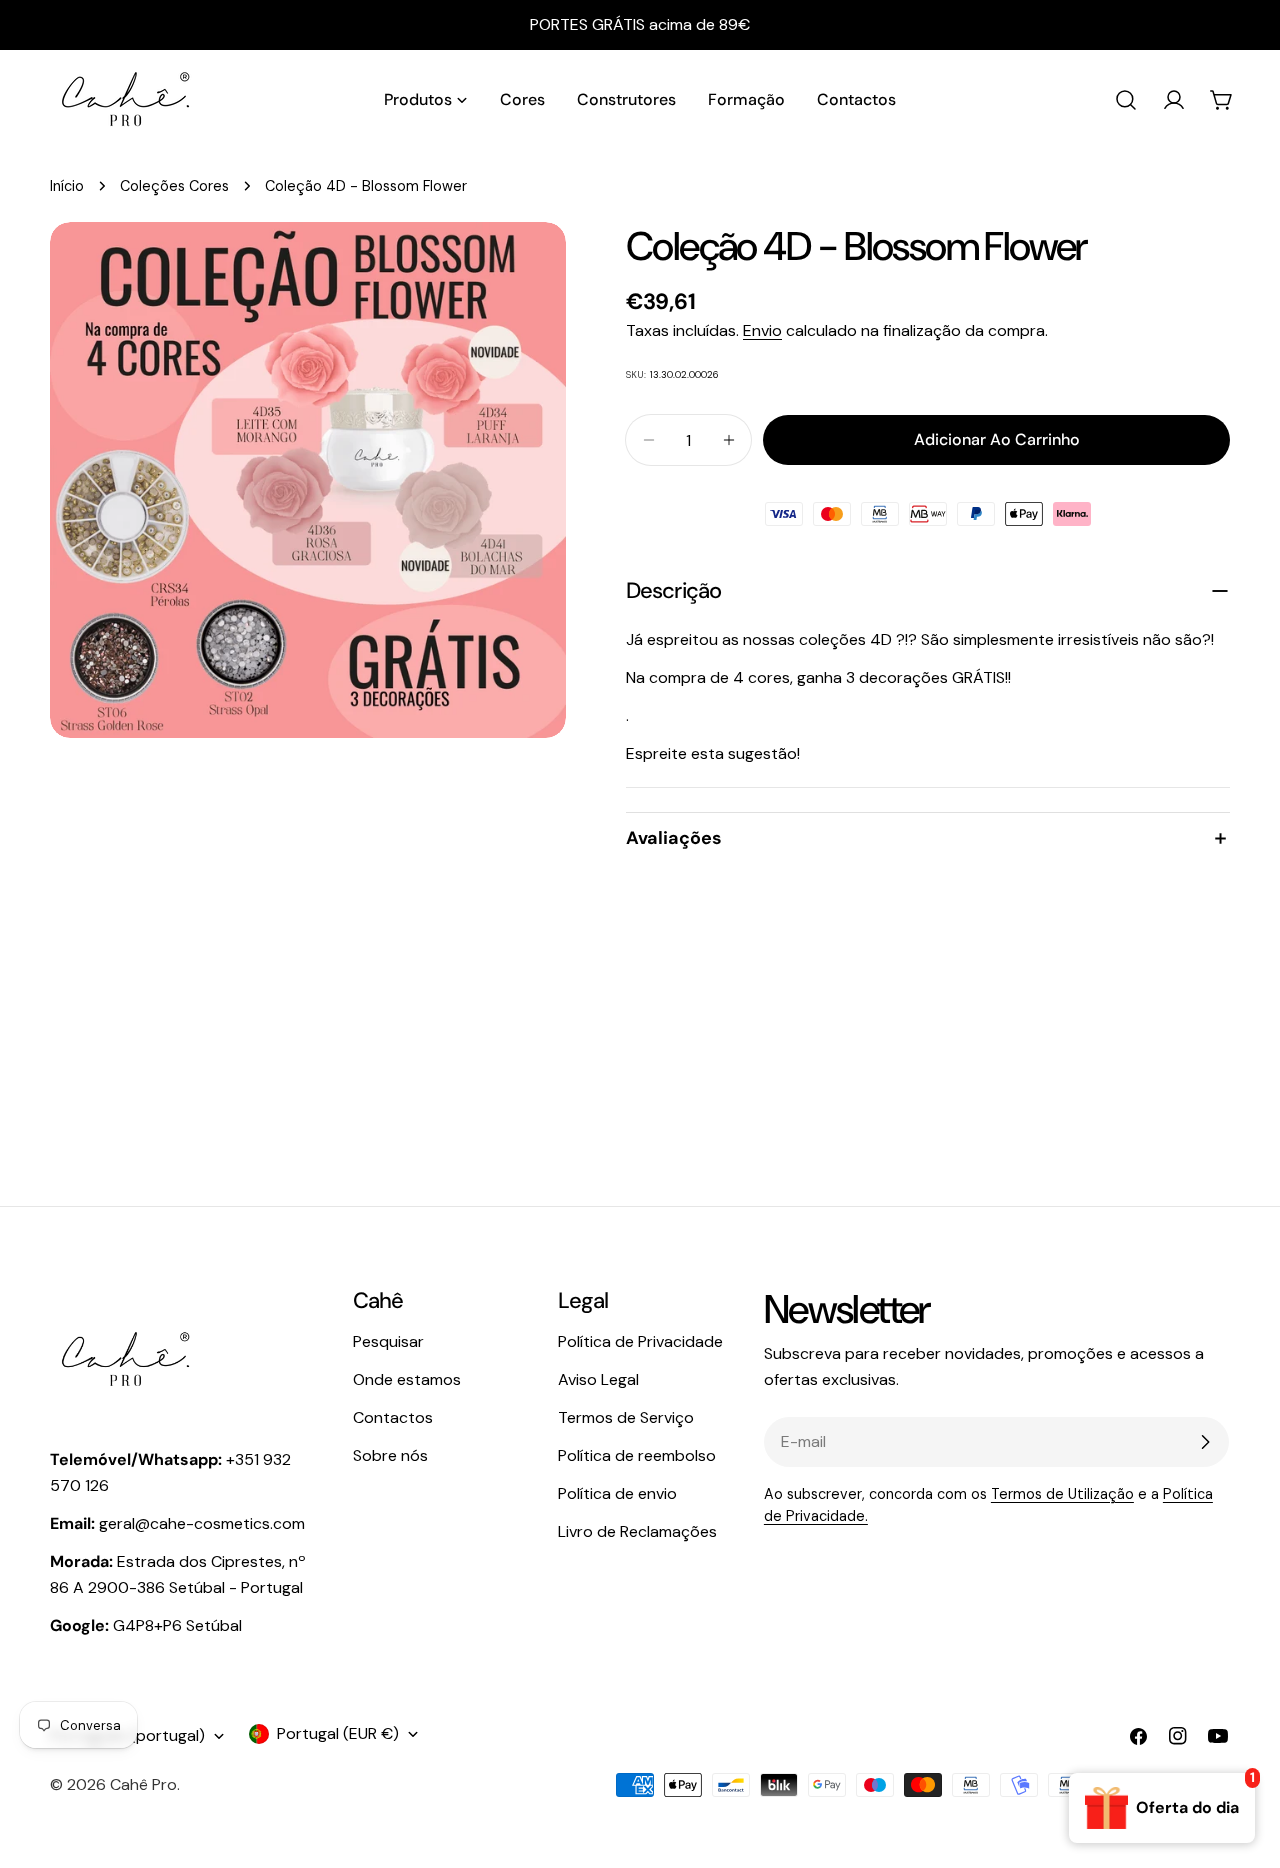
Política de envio (617, 1493)
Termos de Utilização (1062, 1494)
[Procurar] (1126, 100)
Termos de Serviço (626, 1417)
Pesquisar (388, 1341)
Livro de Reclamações (637, 1531)
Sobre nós (390, 1455)
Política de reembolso (637, 1455)
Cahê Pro (143, 1784)
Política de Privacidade (640, 1341)
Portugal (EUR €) (338, 1733)
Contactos (393, 1417)
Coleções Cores (174, 186)
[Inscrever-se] (1205, 1442)
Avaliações (674, 838)
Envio (762, 330)
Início (67, 186)
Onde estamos (407, 1379)
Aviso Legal (598, 1379)
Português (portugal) (127, 1735)
